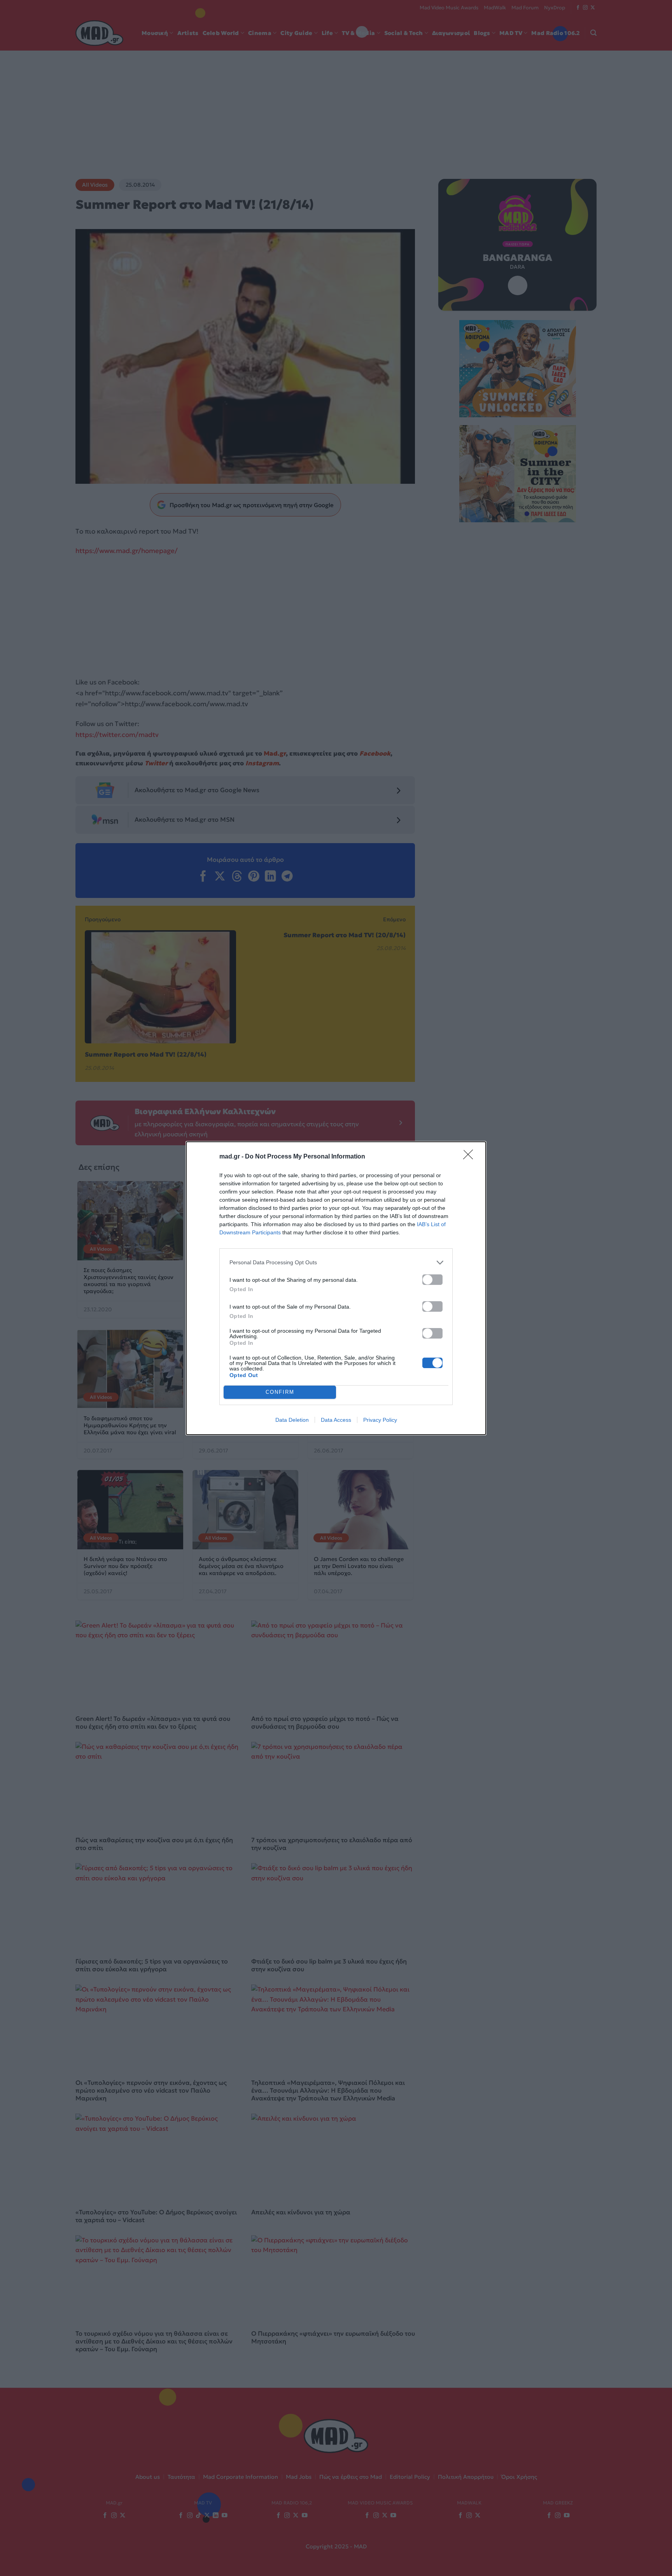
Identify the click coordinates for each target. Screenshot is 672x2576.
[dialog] (336, 1288)
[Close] (471, 1157)
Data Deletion (292, 1420)
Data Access (336, 1420)
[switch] (432, 1280)
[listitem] (336, 1263)
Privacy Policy (380, 1420)
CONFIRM (280, 1392)
